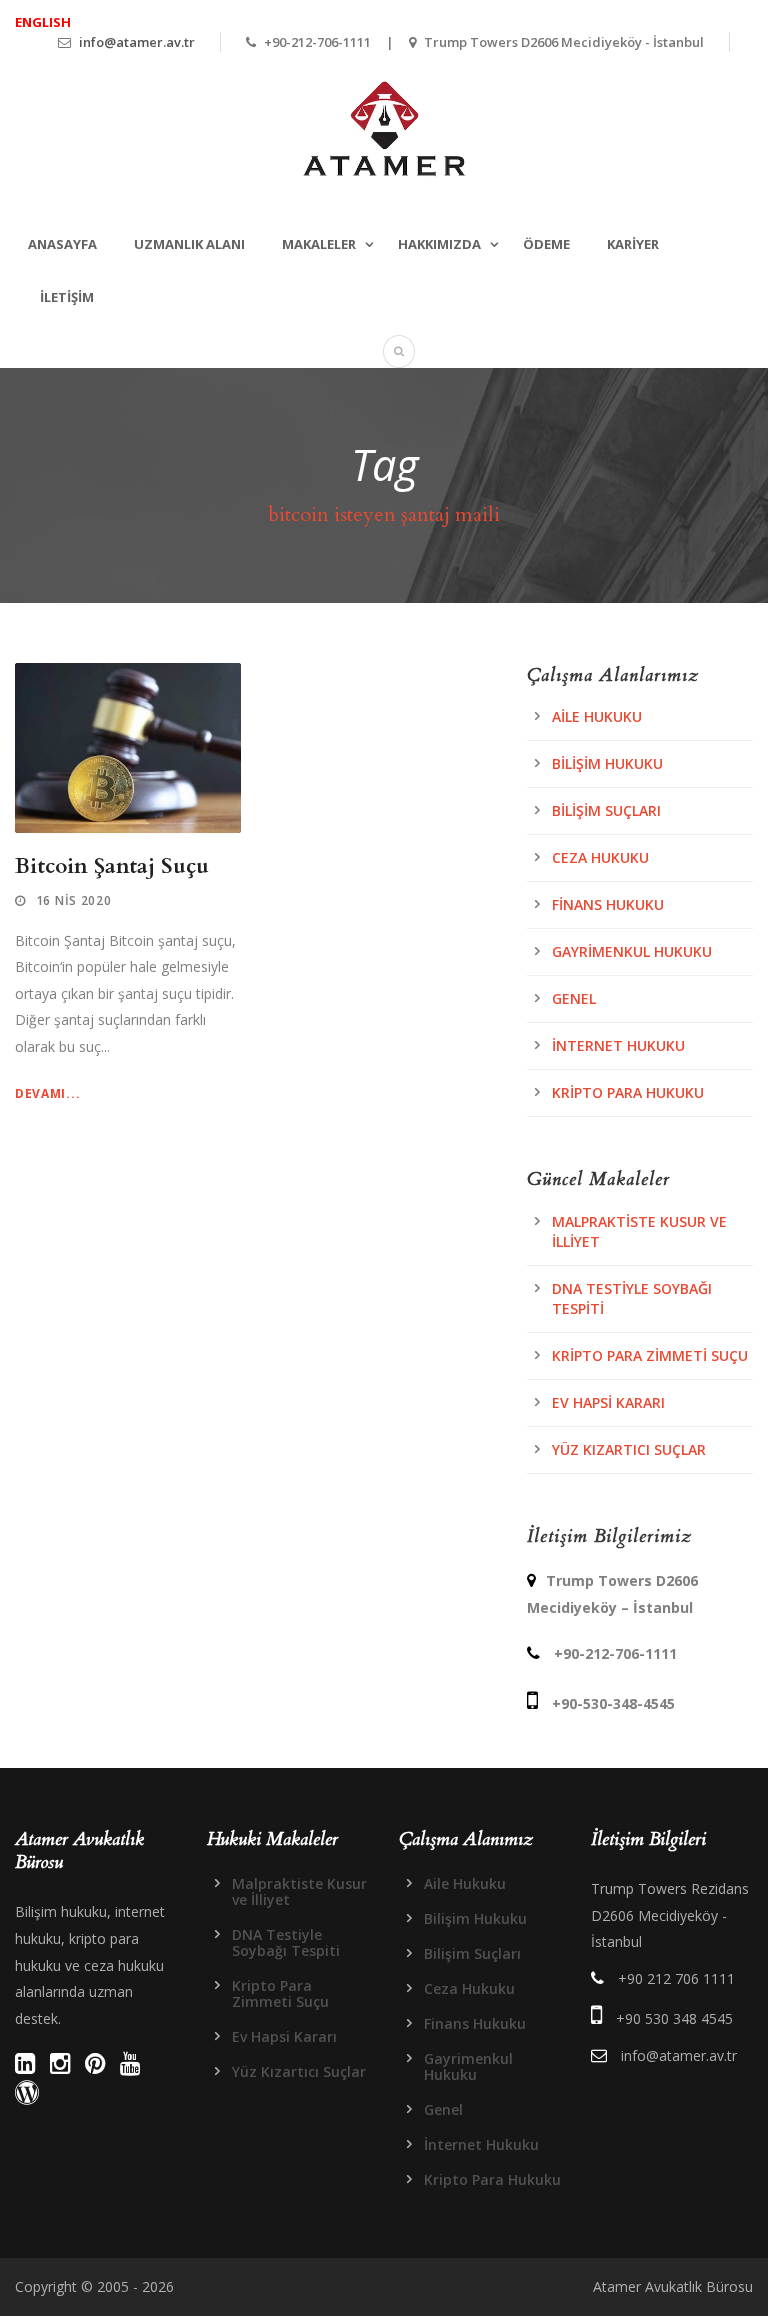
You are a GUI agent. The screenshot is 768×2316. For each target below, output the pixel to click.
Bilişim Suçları (606, 810)
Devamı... (47, 1093)
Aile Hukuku (597, 716)
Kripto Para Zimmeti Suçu (650, 1355)
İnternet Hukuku (618, 1045)
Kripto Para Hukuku (628, 1092)
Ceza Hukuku (600, 857)
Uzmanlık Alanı (189, 244)
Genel (574, 998)
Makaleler (319, 244)
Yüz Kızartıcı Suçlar (629, 1449)
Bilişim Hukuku (607, 763)
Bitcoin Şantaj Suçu (112, 866)
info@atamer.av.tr (137, 42)
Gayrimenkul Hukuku (632, 951)
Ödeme (546, 244)
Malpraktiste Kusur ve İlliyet (299, 1891)
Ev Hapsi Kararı (608, 1402)
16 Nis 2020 (74, 900)
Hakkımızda (439, 244)
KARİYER (633, 244)
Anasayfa (62, 244)
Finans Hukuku (608, 904)
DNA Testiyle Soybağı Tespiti (286, 1942)
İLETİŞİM (67, 297)
